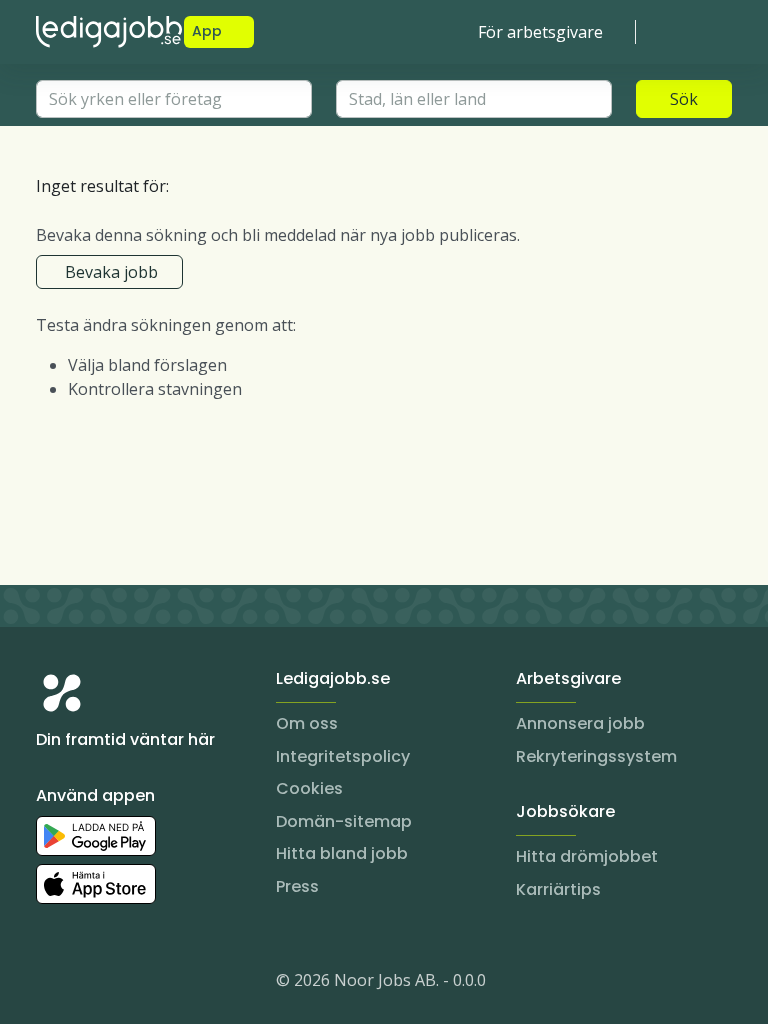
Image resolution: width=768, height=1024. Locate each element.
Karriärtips (558, 889)
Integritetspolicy (343, 756)
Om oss (307, 723)
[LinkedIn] (92, 984)
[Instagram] (52, 984)
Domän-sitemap (344, 821)
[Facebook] (132, 984)
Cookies (309, 788)
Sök (684, 99)
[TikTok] (172, 984)
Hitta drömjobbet (587, 856)
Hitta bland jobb (342, 853)
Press (297, 886)
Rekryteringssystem (596, 756)
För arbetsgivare (540, 32)
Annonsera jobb (580, 723)
